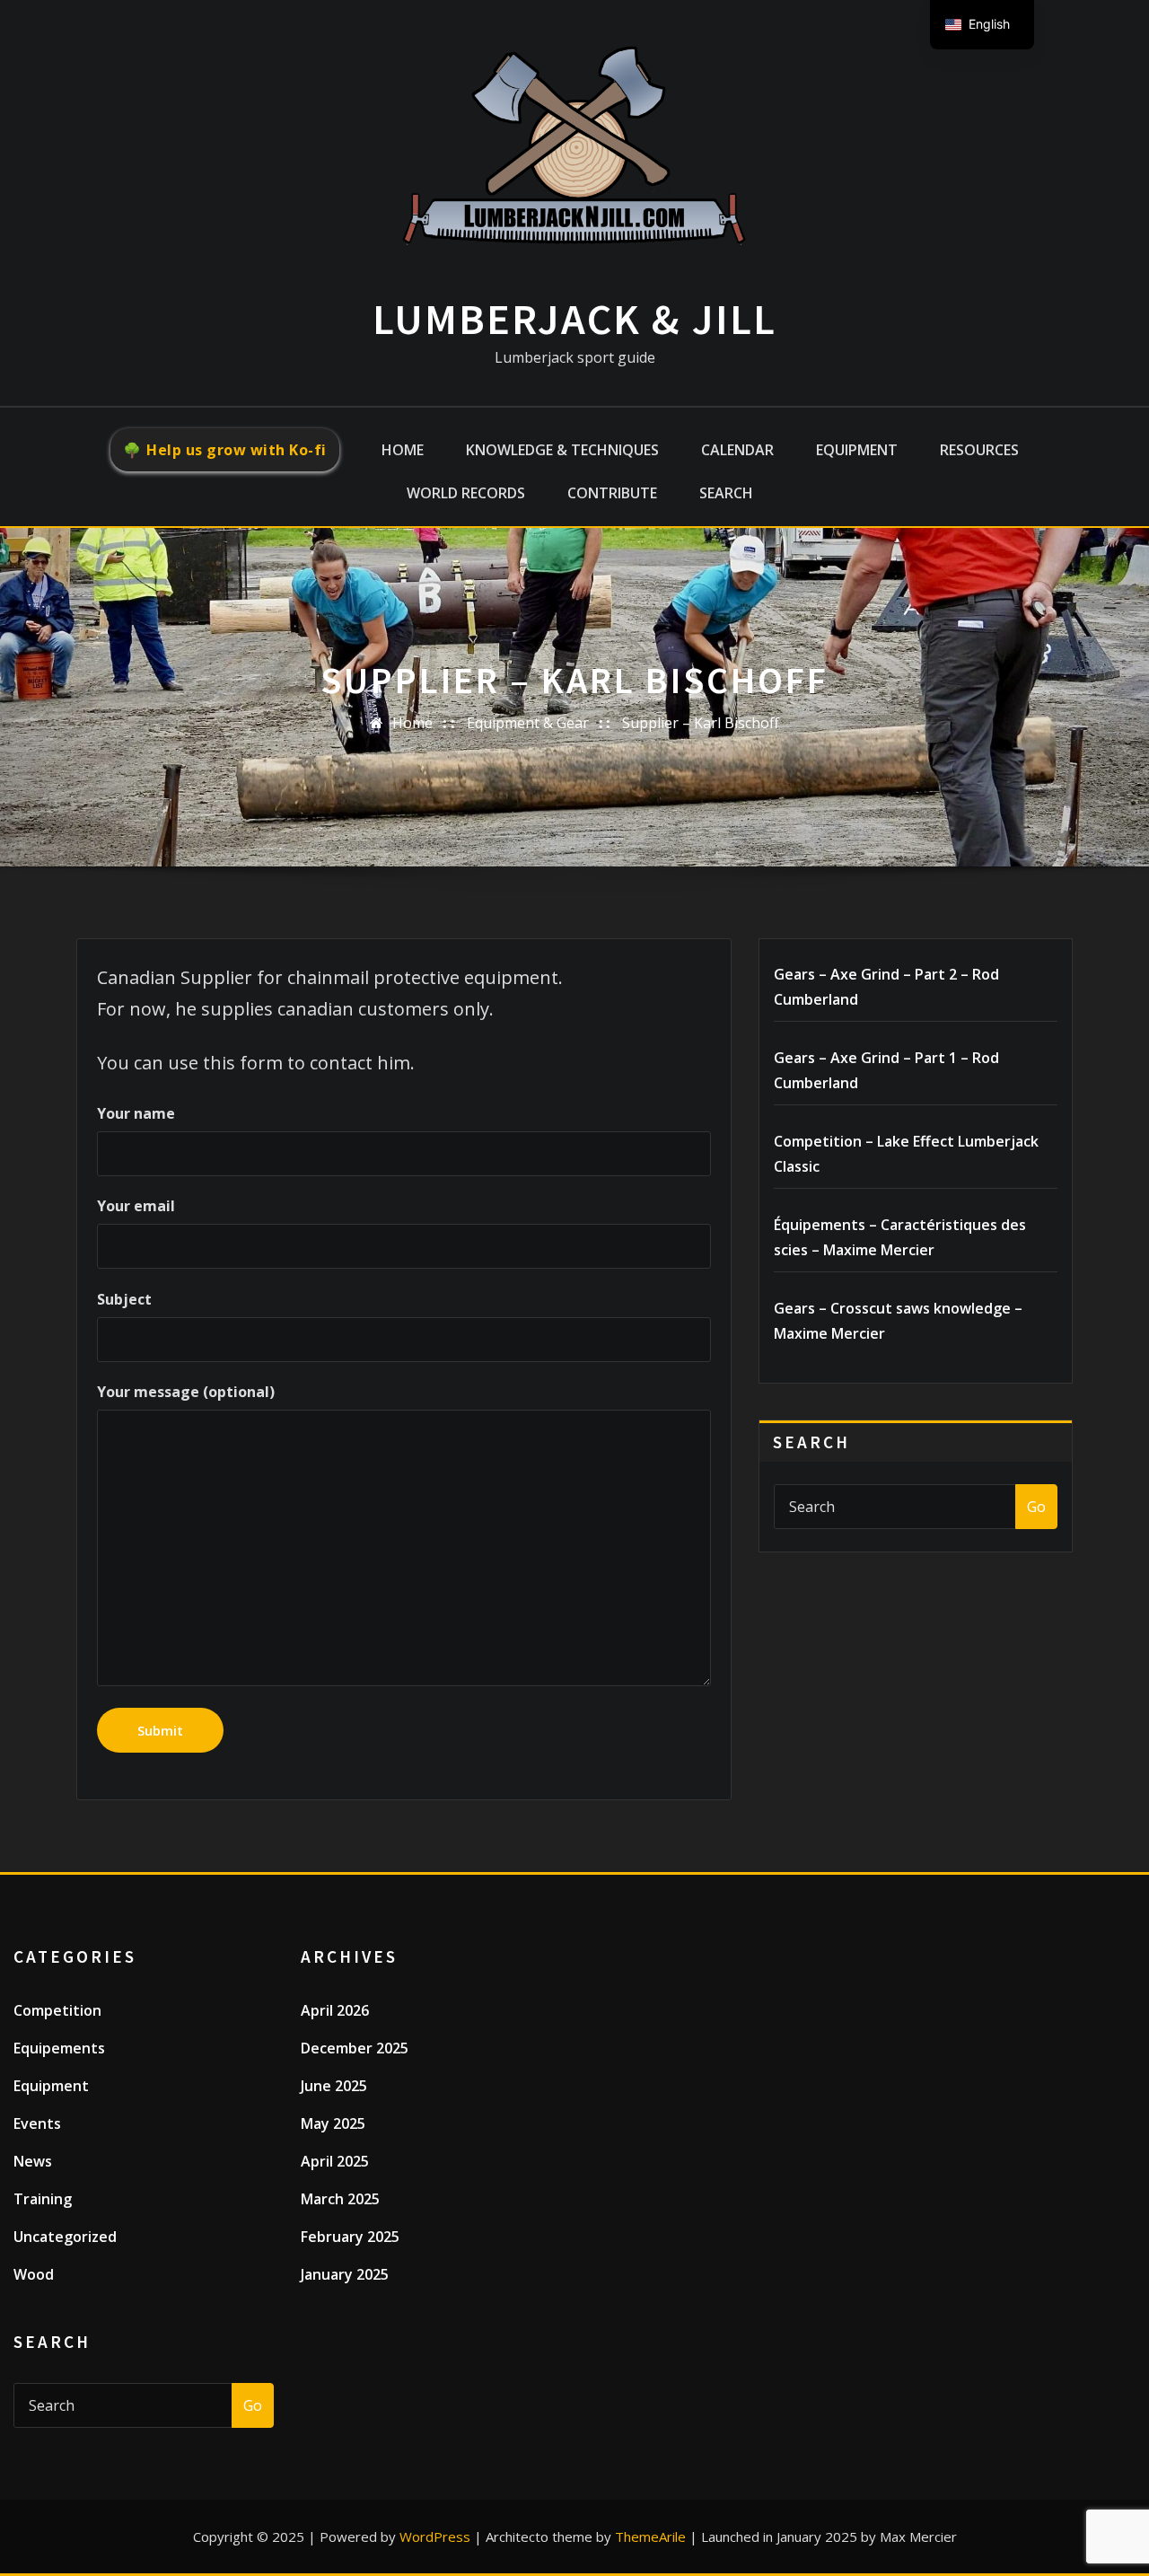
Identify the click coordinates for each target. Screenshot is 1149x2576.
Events (37, 2123)
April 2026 (335, 2010)
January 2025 (345, 2274)
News (33, 2161)
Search (726, 493)
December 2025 (355, 2048)
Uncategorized (65, 2237)
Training (43, 2199)
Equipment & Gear (528, 723)
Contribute (612, 493)
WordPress (435, 2536)
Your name (136, 1113)
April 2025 (335, 2161)
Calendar (737, 450)
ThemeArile (650, 2536)
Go (1036, 1507)
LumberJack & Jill (574, 319)
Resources (979, 450)
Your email (136, 1206)
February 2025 (350, 2237)
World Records (466, 493)
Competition (57, 2010)
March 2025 (340, 2199)
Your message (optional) (186, 1392)
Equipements (59, 2048)
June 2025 (334, 2086)
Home (403, 450)
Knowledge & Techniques (562, 450)
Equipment (857, 450)
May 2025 (333, 2123)
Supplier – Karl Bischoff (701, 723)
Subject (124, 1299)
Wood (34, 2274)
